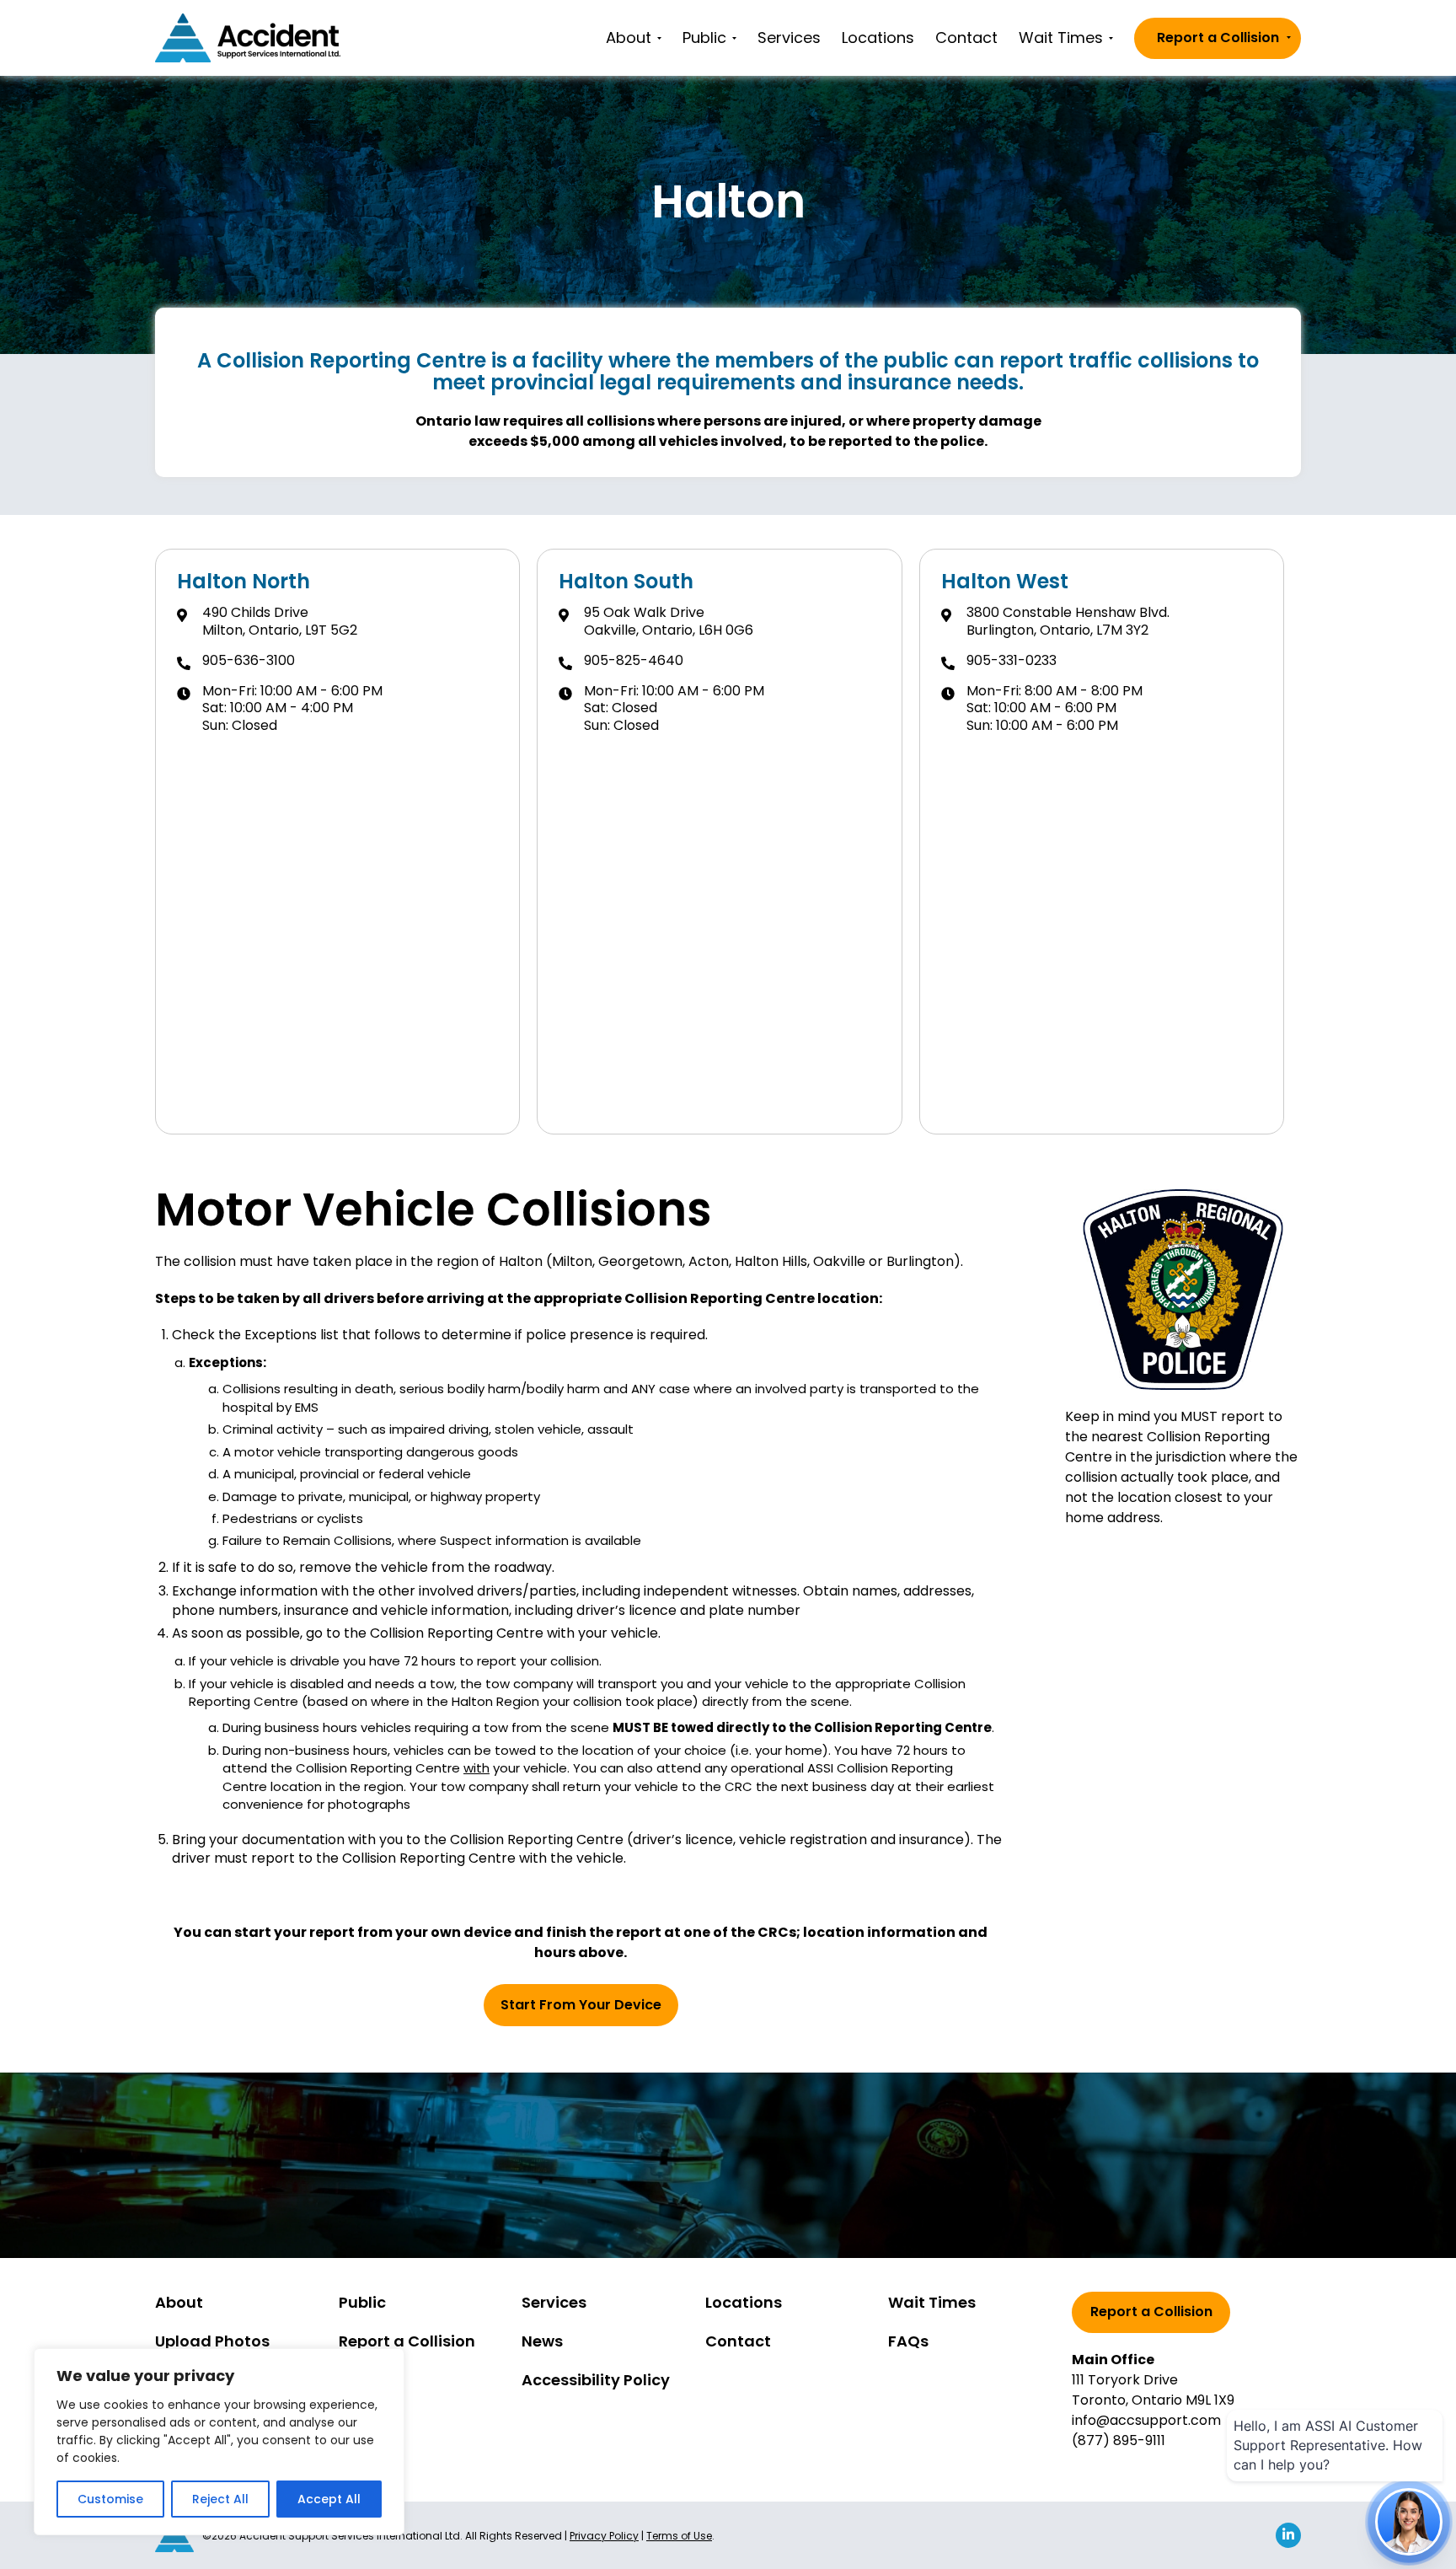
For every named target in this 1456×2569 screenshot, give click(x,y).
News (542, 2341)
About (629, 38)
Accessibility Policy (596, 2380)
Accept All (329, 2499)
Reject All (220, 2499)
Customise (110, 2499)
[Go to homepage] (248, 38)
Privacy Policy (604, 2536)
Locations (878, 38)
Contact (966, 38)
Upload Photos (212, 2341)
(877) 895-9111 (1119, 2440)
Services (789, 38)
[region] (219, 2442)
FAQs (908, 2341)
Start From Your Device (581, 2005)
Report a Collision (1218, 38)
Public (704, 38)
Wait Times (1061, 38)
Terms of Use (679, 2536)
